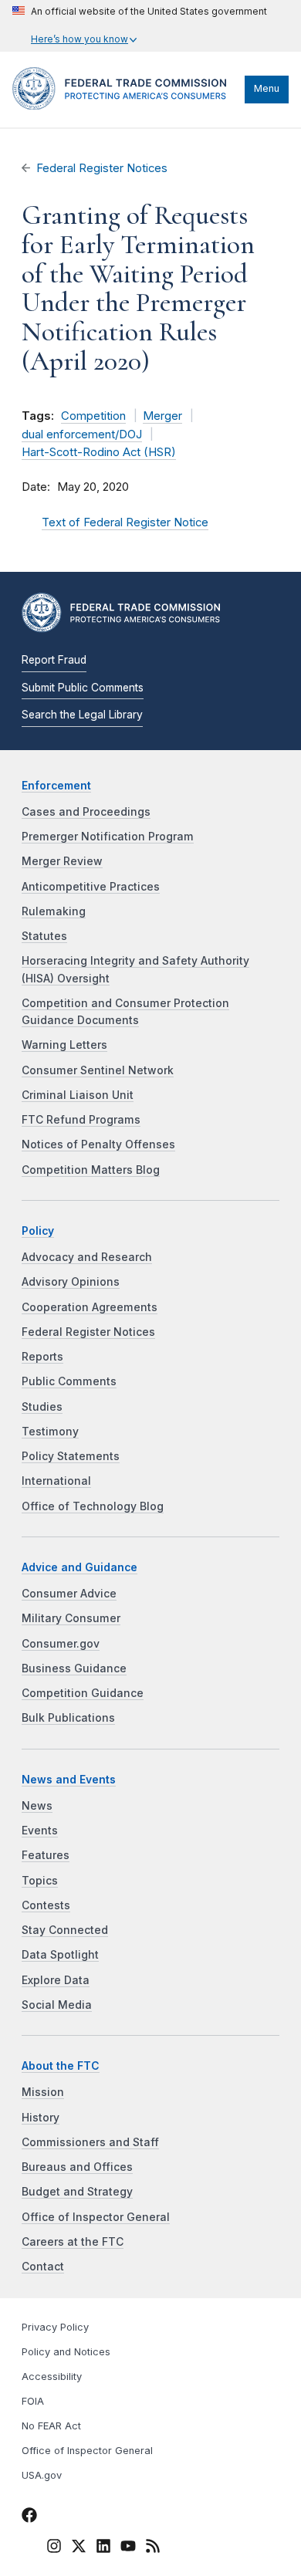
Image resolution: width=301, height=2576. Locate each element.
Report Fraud (54, 660)
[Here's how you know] (140, 26)
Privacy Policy (55, 2327)
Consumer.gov (61, 1644)
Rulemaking (54, 911)
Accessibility (52, 2377)
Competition (93, 416)
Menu (267, 88)
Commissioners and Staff (90, 2142)
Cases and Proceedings (86, 812)
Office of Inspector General (96, 2217)
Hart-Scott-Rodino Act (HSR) (99, 452)
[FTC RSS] (153, 2548)
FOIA (33, 2401)
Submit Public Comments (83, 688)
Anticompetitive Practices (91, 887)
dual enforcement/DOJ (82, 434)
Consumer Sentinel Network (98, 1070)
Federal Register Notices (102, 168)
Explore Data (56, 1980)
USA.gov (42, 2475)
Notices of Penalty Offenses (98, 1144)
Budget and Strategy (77, 2192)
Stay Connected (65, 1930)
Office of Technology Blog (93, 1506)
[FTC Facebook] (29, 2517)
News (37, 1806)
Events (40, 1831)
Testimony (50, 1432)
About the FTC (61, 2066)
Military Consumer (71, 1618)
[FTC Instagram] (54, 2548)
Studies (42, 1407)
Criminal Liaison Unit (78, 1095)
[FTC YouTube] (128, 2548)
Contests (46, 1905)
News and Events (69, 1780)
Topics (40, 1881)
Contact (43, 2267)
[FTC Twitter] (79, 2546)
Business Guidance (74, 1668)
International (56, 1481)
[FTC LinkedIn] (103, 2548)
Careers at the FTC (73, 2242)
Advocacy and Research (87, 1257)
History (41, 2118)
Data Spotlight (60, 1955)
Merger (162, 416)
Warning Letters (64, 1045)
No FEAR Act (51, 2426)
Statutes (44, 936)
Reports (42, 1357)
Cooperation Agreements (90, 1307)
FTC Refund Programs (81, 1120)
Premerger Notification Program (108, 837)
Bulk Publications (68, 1718)
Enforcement (56, 786)
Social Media (57, 2005)
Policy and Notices (66, 2352)
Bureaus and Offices (77, 2167)
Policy (38, 1231)
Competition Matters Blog (91, 1170)
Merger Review (62, 861)
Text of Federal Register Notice (125, 522)
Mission (43, 2092)
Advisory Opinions (71, 1282)
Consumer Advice (69, 1594)
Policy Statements (71, 1456)
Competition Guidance (83, 1693)
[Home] (125, 106)
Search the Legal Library (82, 715)
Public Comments (69, 1381)
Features (46, 1855)
